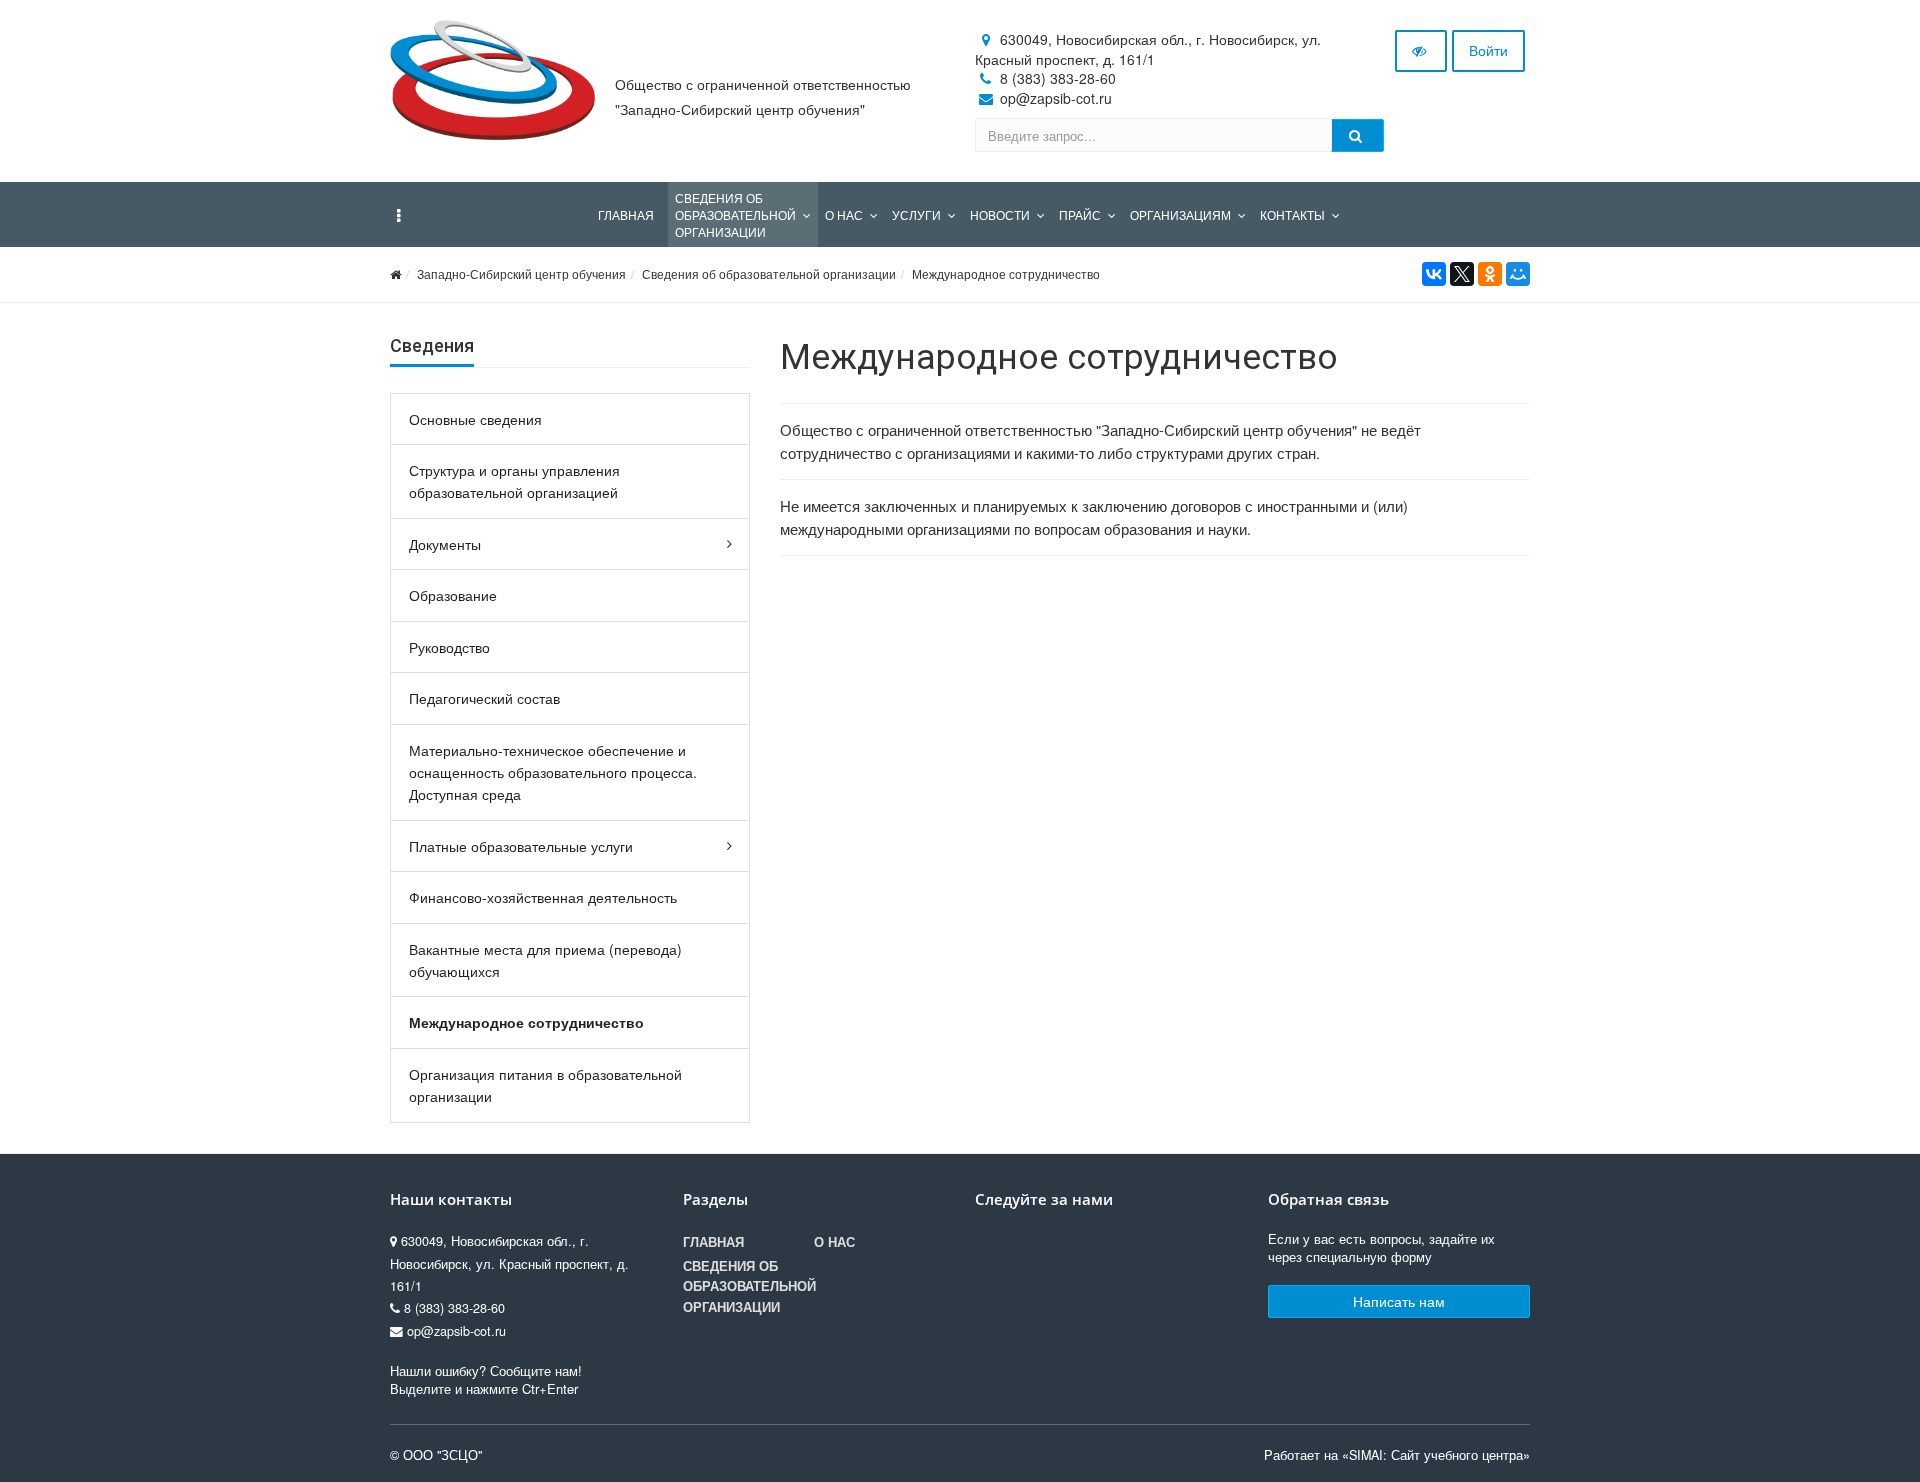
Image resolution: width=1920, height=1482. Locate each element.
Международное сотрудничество (1006, 273)
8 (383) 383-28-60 (1058, 78)
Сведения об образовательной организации (769, 273)
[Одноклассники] (1490, 274)
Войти (1488, 50)
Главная (713, 1242)
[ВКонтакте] (1434, 274)
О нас (834, 1242)
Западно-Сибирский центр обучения (521, 273)
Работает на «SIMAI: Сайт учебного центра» (1397, 1455)
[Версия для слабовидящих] (1421, 51)
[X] (1462, 274)
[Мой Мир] (1518, 274)
